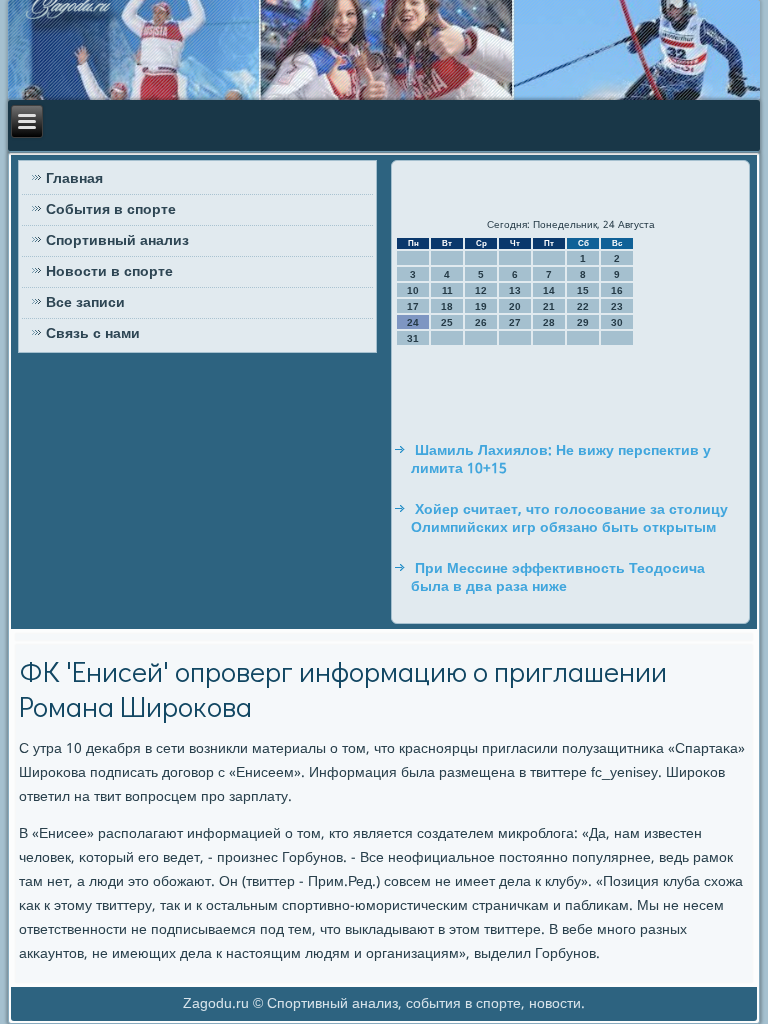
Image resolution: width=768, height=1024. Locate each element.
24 (413, 322)
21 (549, 306)
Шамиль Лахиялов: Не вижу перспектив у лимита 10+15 (561, 460)
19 (481, 306)
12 (481, 290)
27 (515, 322)
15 (583, 290)
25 (447, 322)
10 (413, 290)
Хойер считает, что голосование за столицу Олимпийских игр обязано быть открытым (569, 519)
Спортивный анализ (117, 241)
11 (447, 290)
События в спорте (111, 210)
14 (549, 290)
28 (549, 322)
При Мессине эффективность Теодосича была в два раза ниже (558, 578)
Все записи (85, 303)
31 (413, 338)
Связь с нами (93, 334)
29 (583, 322)
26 (481, 322)
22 (583, 306)
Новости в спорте (109, 272)
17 (413, 306)
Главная (74, 179)
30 (617, 322)
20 (515, 306)
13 (515, 290)
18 (447, 306)
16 (617, 290)
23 (617, 306)
